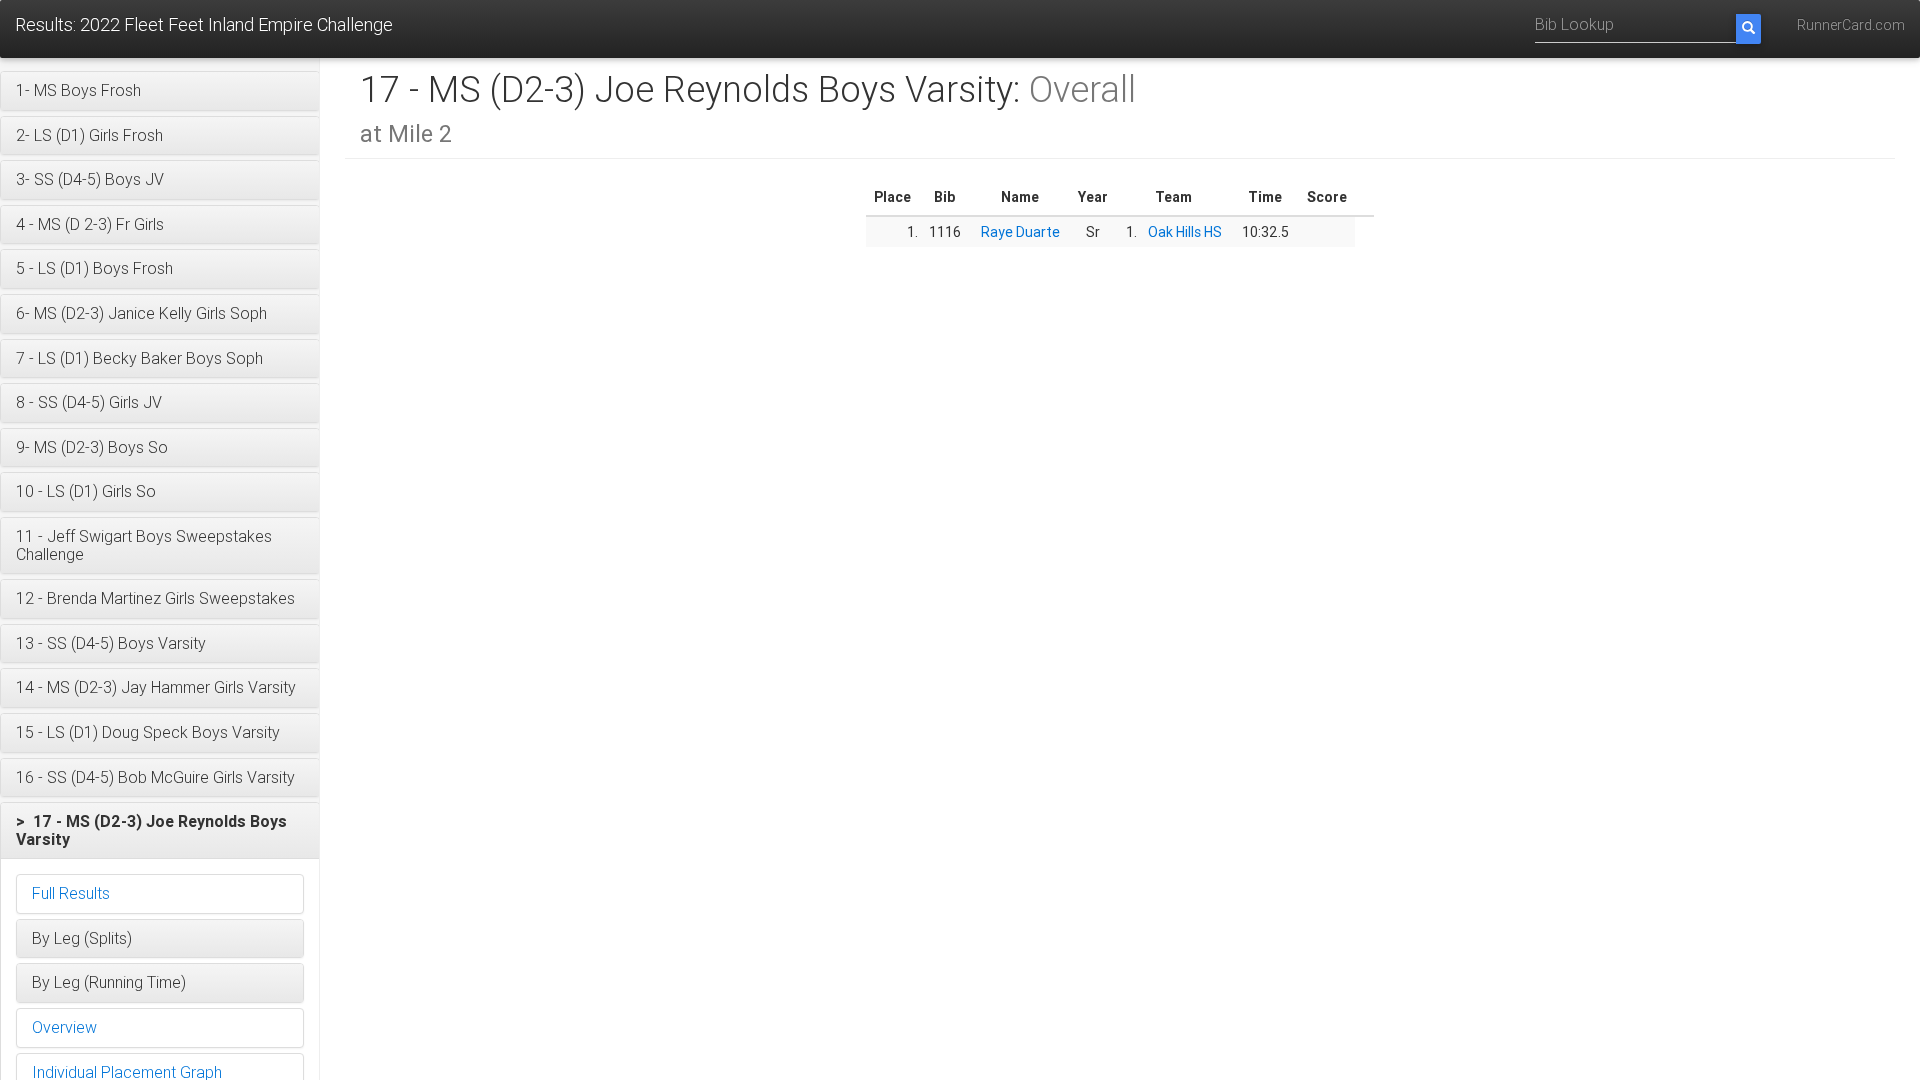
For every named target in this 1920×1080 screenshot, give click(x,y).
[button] (160, 91)
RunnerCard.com (1851, 25)
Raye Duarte (1020, 232)
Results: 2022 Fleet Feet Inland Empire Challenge (204, 24)
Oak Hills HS (1185, 232)
